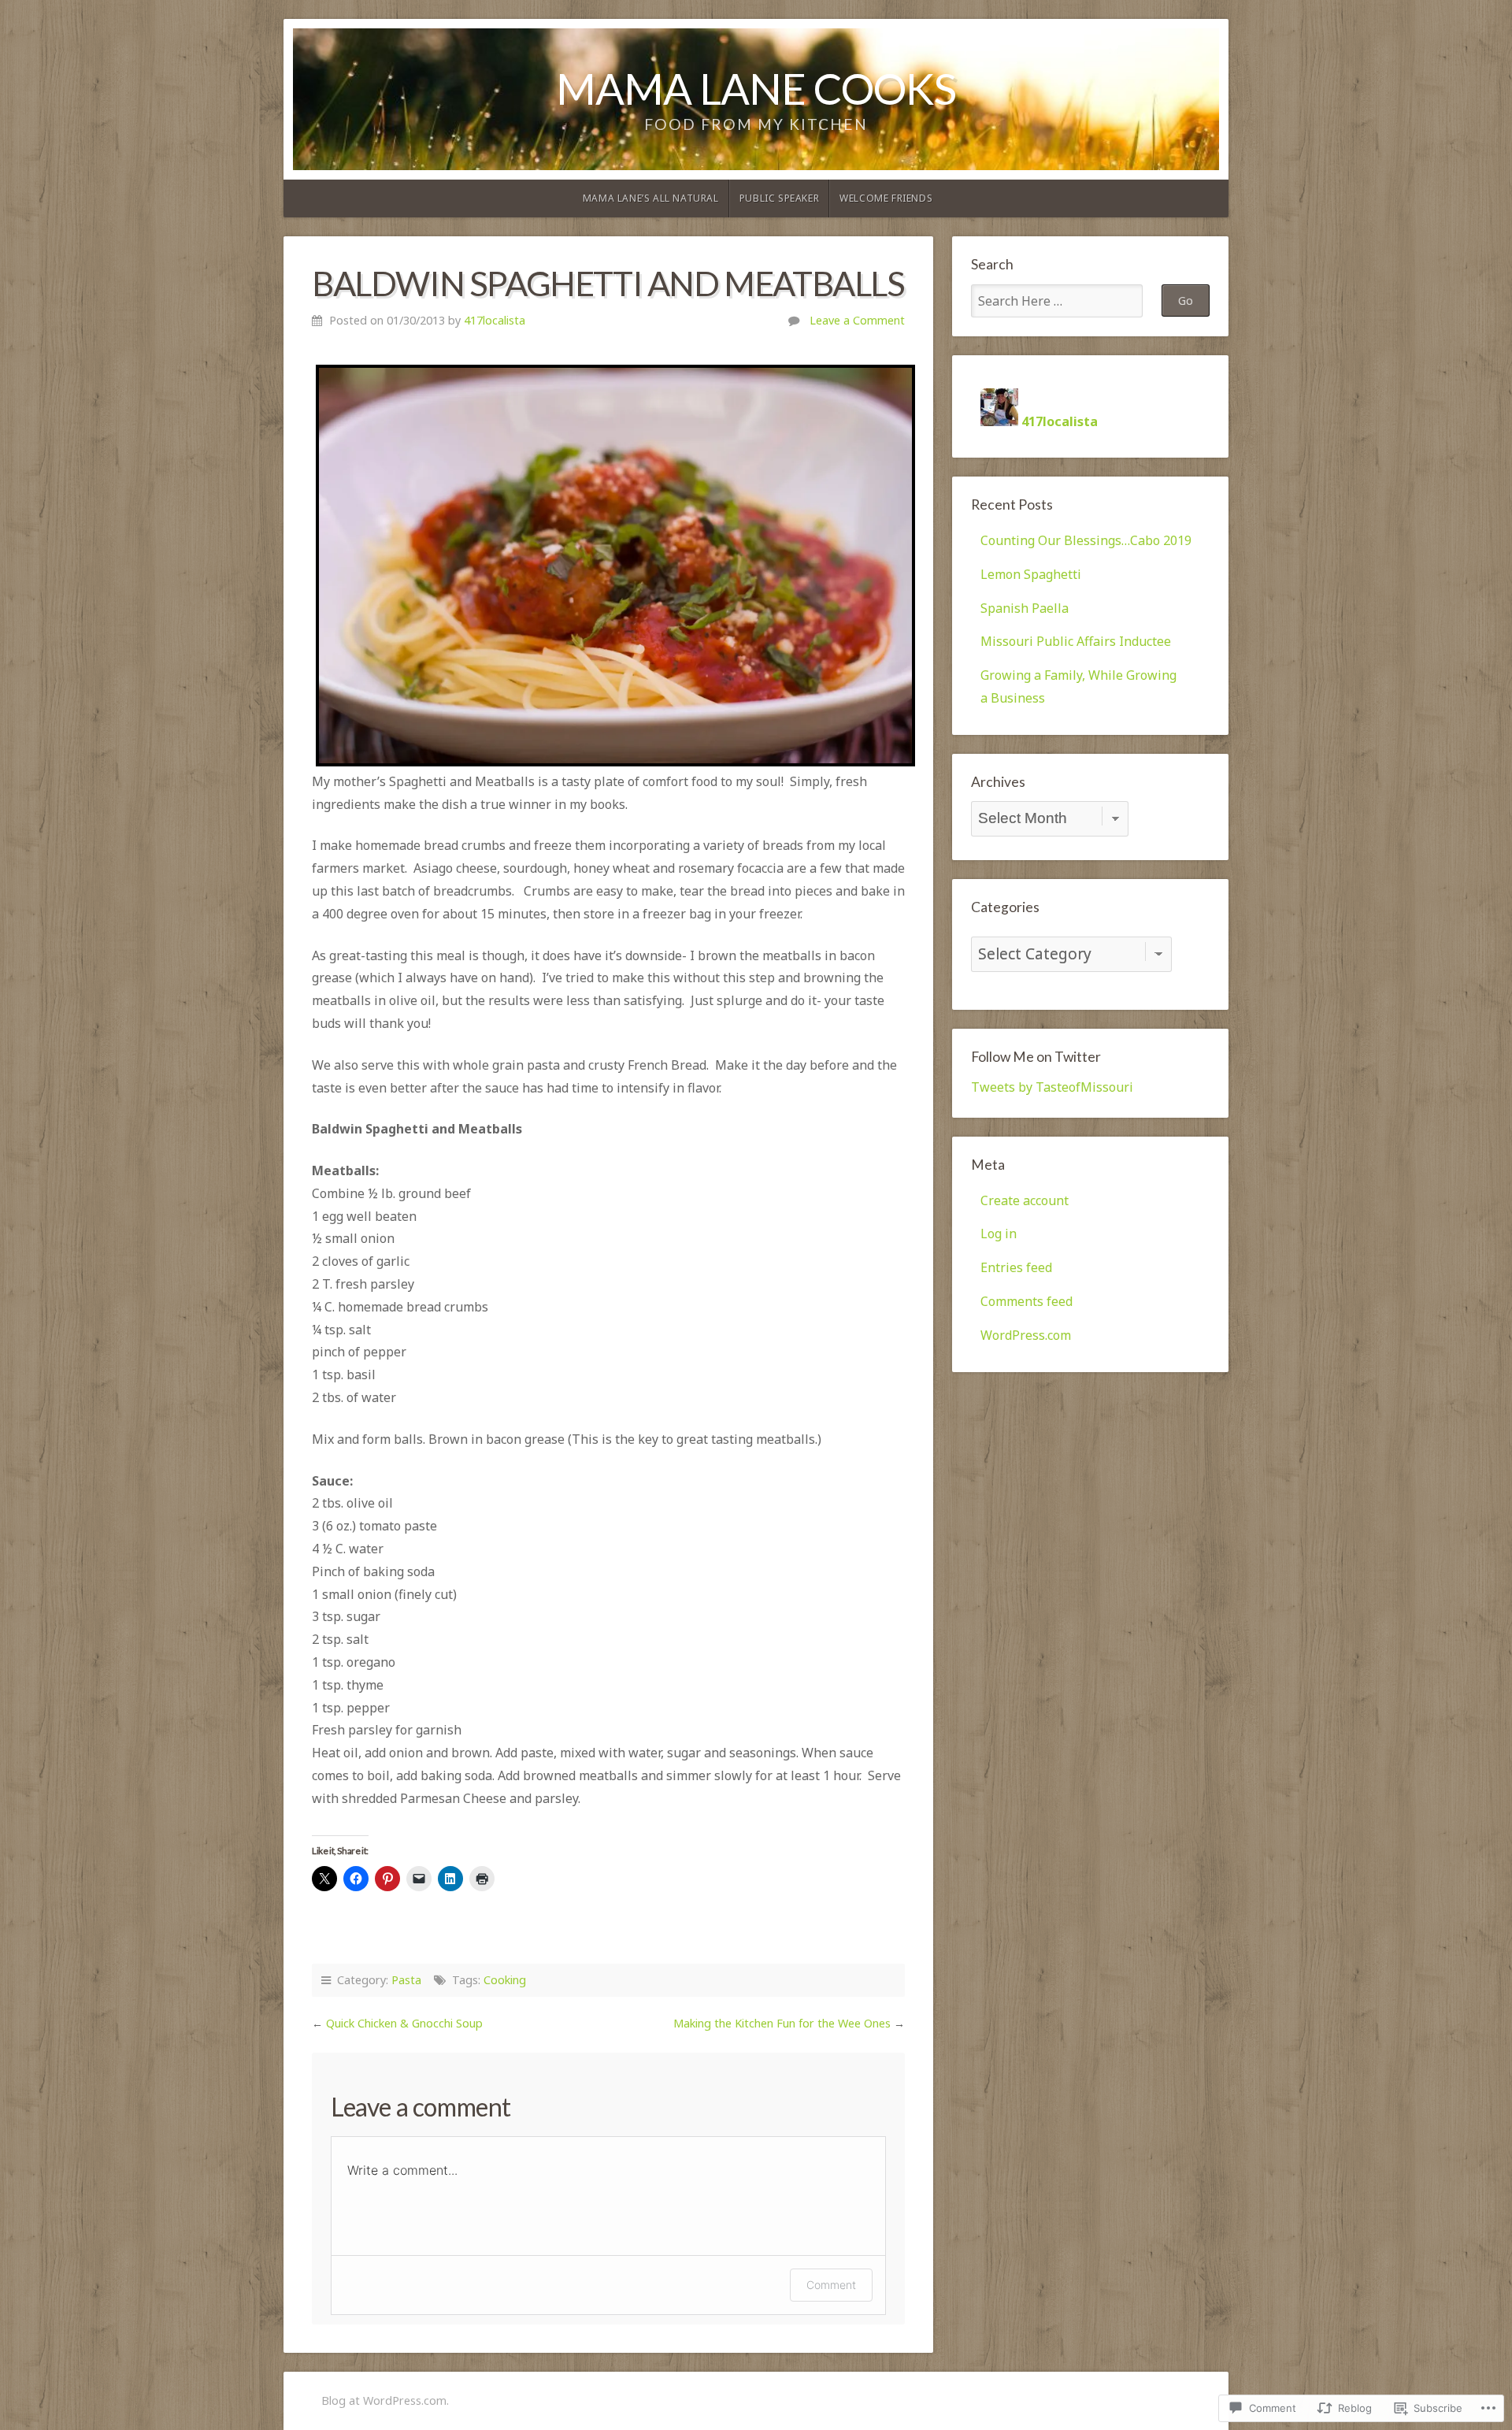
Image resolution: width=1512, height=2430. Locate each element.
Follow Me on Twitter (1036, 1057)
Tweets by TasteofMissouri (1052, 1087)
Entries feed (1016, 1267)
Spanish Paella (1025, 608)
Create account (1025, 1200)
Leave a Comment (857, 320)
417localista (495, 320)
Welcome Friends (886, 198)
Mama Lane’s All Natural (651, 198)
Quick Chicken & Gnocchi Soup (404, 2023)
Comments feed (1027, 1301)
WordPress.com (1026, 1335)
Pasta (406, 1980)
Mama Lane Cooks (756, 88)
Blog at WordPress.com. (385, 2400)
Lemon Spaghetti (1031, 574)
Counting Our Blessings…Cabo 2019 (1086, 540)
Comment (831, 2285)
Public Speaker (779, 198)
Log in (999, 1234)
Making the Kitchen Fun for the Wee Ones (782, 2023)
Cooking (505, 1980)
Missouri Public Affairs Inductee (1076, 641)
